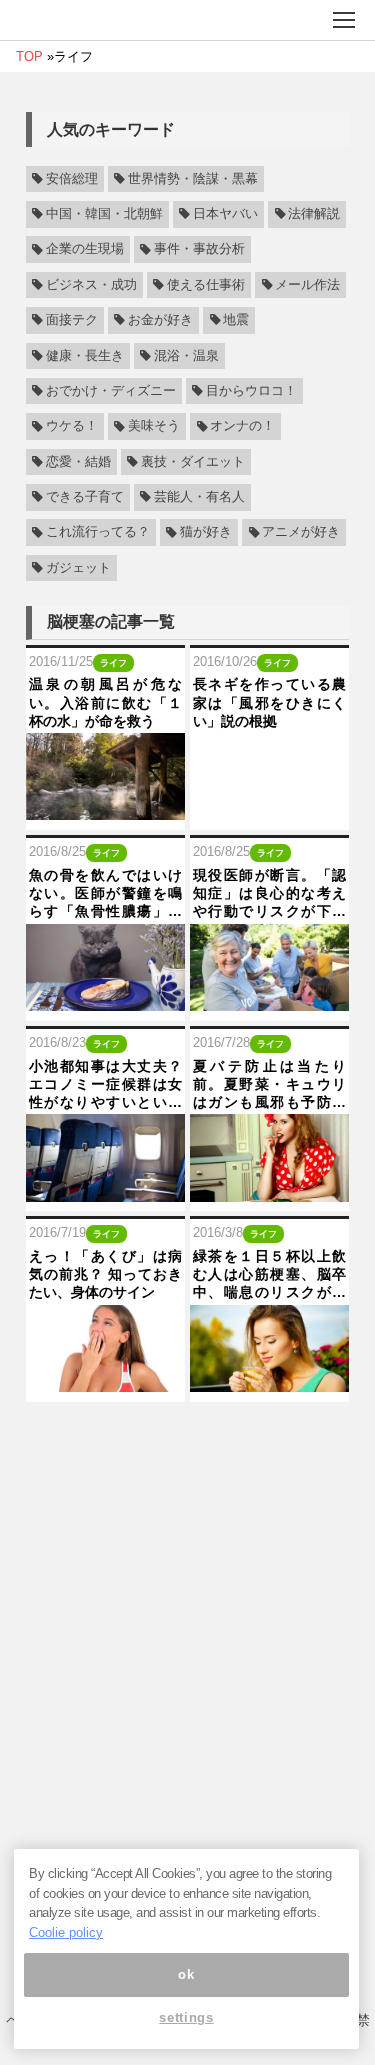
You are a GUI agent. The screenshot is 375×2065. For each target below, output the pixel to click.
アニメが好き (301, 533)
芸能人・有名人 (199, 497)
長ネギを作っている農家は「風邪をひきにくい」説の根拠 (269, 702)
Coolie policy (66, 1932)
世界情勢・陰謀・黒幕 (193, 179)
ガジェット (78, 568)
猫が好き (206, 533)
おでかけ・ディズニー (111, 391)
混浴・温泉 (186, 356)
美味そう (154, 427)
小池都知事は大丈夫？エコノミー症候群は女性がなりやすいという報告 (105, 1085)
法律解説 (314, 214)
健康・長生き (85, 356)
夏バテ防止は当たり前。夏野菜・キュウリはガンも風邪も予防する (269, 1085)
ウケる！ (72, 427)
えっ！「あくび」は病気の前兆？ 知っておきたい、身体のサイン (105, 1274)
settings (186, 2017)
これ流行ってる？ (98, 533)
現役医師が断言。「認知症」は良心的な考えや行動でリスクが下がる (269, 894)
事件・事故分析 (199, 250)
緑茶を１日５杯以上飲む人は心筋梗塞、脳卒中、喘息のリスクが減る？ (269, 1275)
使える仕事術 (206, 285)
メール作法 (307, 285)
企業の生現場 (85, 250)
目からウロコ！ (251, 391)
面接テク (72, 320)
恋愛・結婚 (78, 462)
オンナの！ (242, 427)
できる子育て (85, 497)
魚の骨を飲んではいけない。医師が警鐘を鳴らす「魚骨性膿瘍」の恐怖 (105, 894)
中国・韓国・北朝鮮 (104, 214)
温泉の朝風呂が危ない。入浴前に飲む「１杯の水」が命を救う (105, 702)
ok (186, 1974)
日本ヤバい (225, 214)
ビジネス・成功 (91, 285)
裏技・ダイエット (193, 462)
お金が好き (160, 320)
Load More (187, 1438)
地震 (236, 320)
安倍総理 (72, 179)
